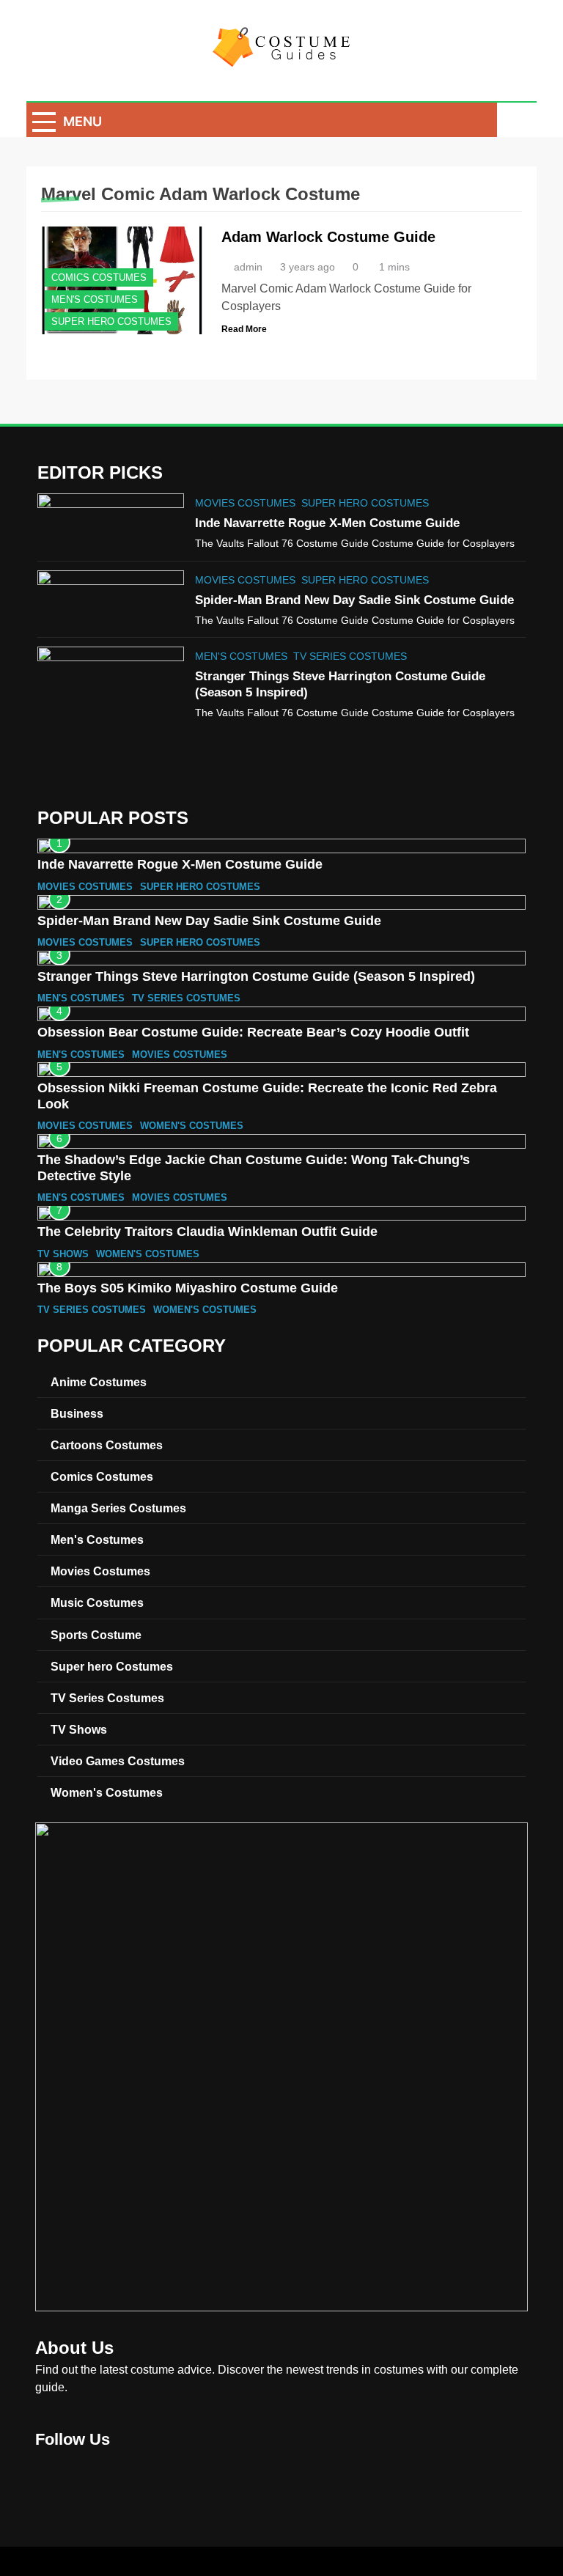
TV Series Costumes (350, 656)
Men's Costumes (95, 299)
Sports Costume (96, 1635)
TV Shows (63, 1254)
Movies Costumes (245, 503)
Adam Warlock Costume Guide (328, 237)
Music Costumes (97, 1602)
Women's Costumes (192, 1126)
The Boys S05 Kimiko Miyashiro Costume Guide (188, 1288)
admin (248, 267)
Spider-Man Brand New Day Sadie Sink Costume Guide (354, 600)
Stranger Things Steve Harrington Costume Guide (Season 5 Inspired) (256, 976)
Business (77, 1413)
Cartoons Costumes (107, 1445)
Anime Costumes (99, 1382)
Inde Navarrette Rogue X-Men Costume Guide (327, 523)
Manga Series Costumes (118, 1508)
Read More (244, 329)
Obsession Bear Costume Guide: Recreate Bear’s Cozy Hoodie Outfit (253, 1032)
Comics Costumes (99, 277)
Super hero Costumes (111, 321)
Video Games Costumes (118, 1761)
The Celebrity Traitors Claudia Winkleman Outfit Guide (207, 1232)
